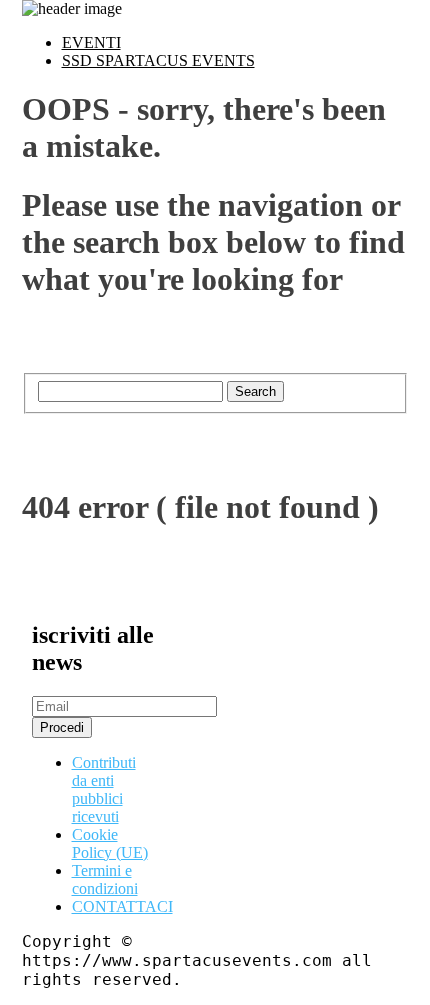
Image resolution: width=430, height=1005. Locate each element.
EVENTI (91, 42)
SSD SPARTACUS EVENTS (158, 60)
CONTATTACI (122, 906)
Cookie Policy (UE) (110, 843)
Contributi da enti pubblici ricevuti (104, 789)
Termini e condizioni (105, 879)
